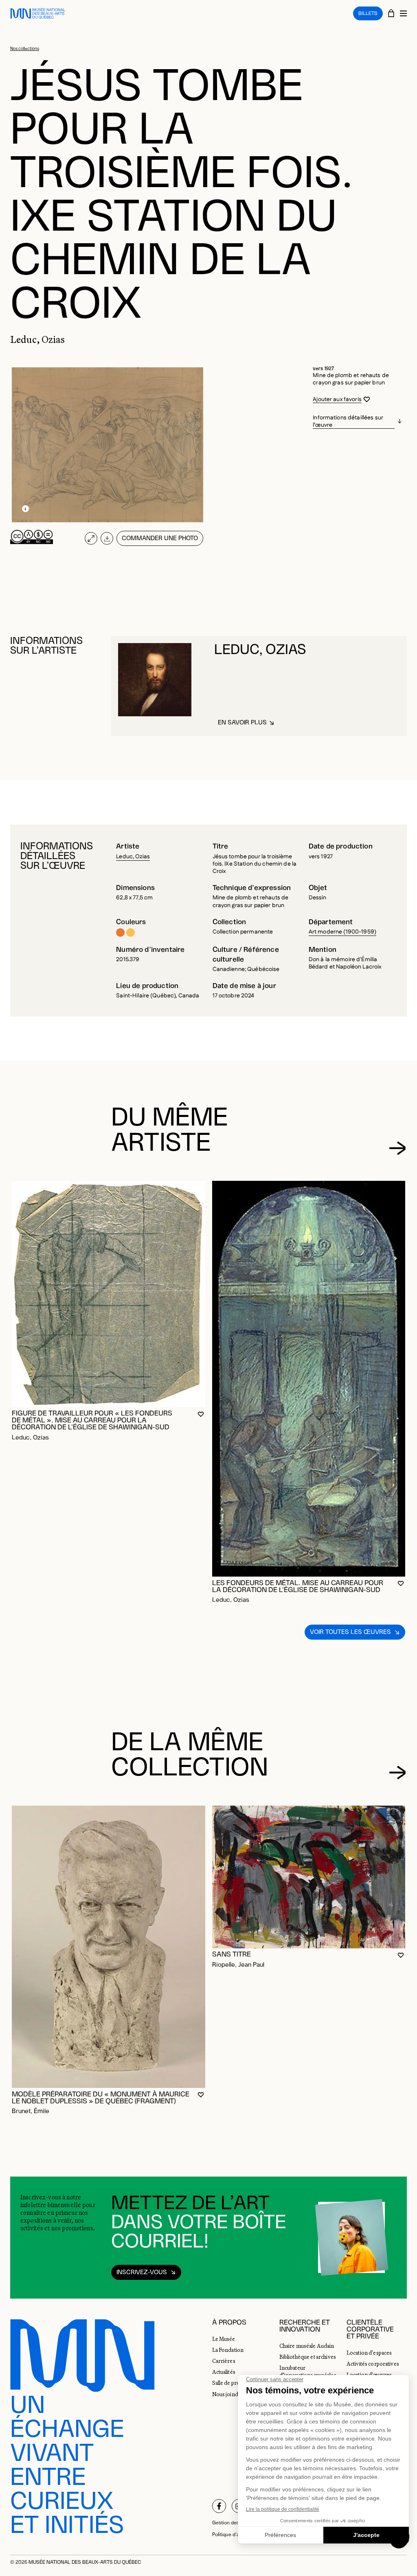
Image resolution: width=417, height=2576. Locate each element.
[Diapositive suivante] (397, 1148)
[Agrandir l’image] (91, 538)
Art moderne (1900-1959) (342, 932)
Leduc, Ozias (133, 857)
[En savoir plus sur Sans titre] (309, 1877)
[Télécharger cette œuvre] (107, 538)
